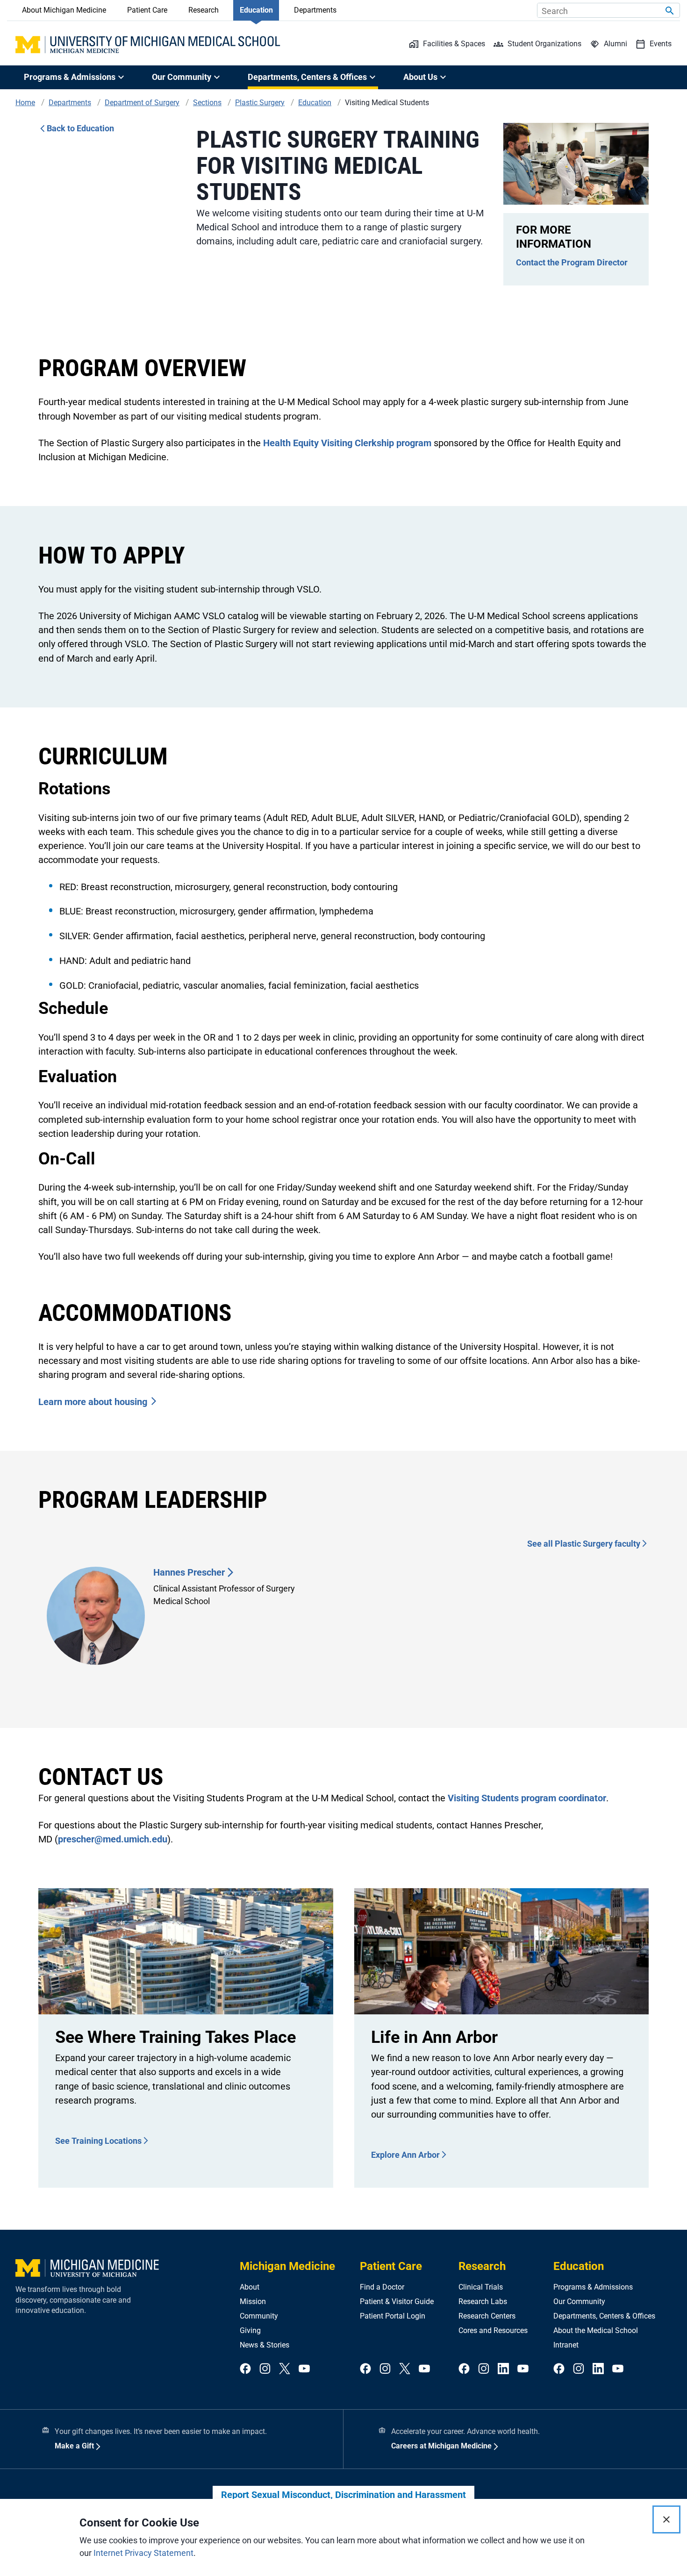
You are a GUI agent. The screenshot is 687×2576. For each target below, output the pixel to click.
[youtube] (304, 2369)
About (250, 2287)
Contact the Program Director (572, 262)
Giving (250, 2330)
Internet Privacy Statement (143, 2553)
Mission (253, 2301)
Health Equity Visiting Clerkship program (347, 443)
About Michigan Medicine (64, 10)
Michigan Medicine (287, 2266)
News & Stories (265, 2345)
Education (256, 10)
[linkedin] (503, 2369)
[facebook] (245, 2369)
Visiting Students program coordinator (527, 1798)
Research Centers (487, 2316)
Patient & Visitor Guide (397, 2301)
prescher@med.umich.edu (113, 1839)
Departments (315, 10)
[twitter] (285, 2369)
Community (259, 2316)
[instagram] (265, 2369)
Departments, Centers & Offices (604, 2316)
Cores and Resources (493, 2330)
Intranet (566, 2345)
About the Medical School (596, 2330)
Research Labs (483, 2301)
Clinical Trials (481, 2287)
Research (204, 10)
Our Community (579, 2301)
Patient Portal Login (393, 2316)
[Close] (666, 2519)
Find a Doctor (382, 2287)
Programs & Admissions (593, 2287)
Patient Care (147, 10)
